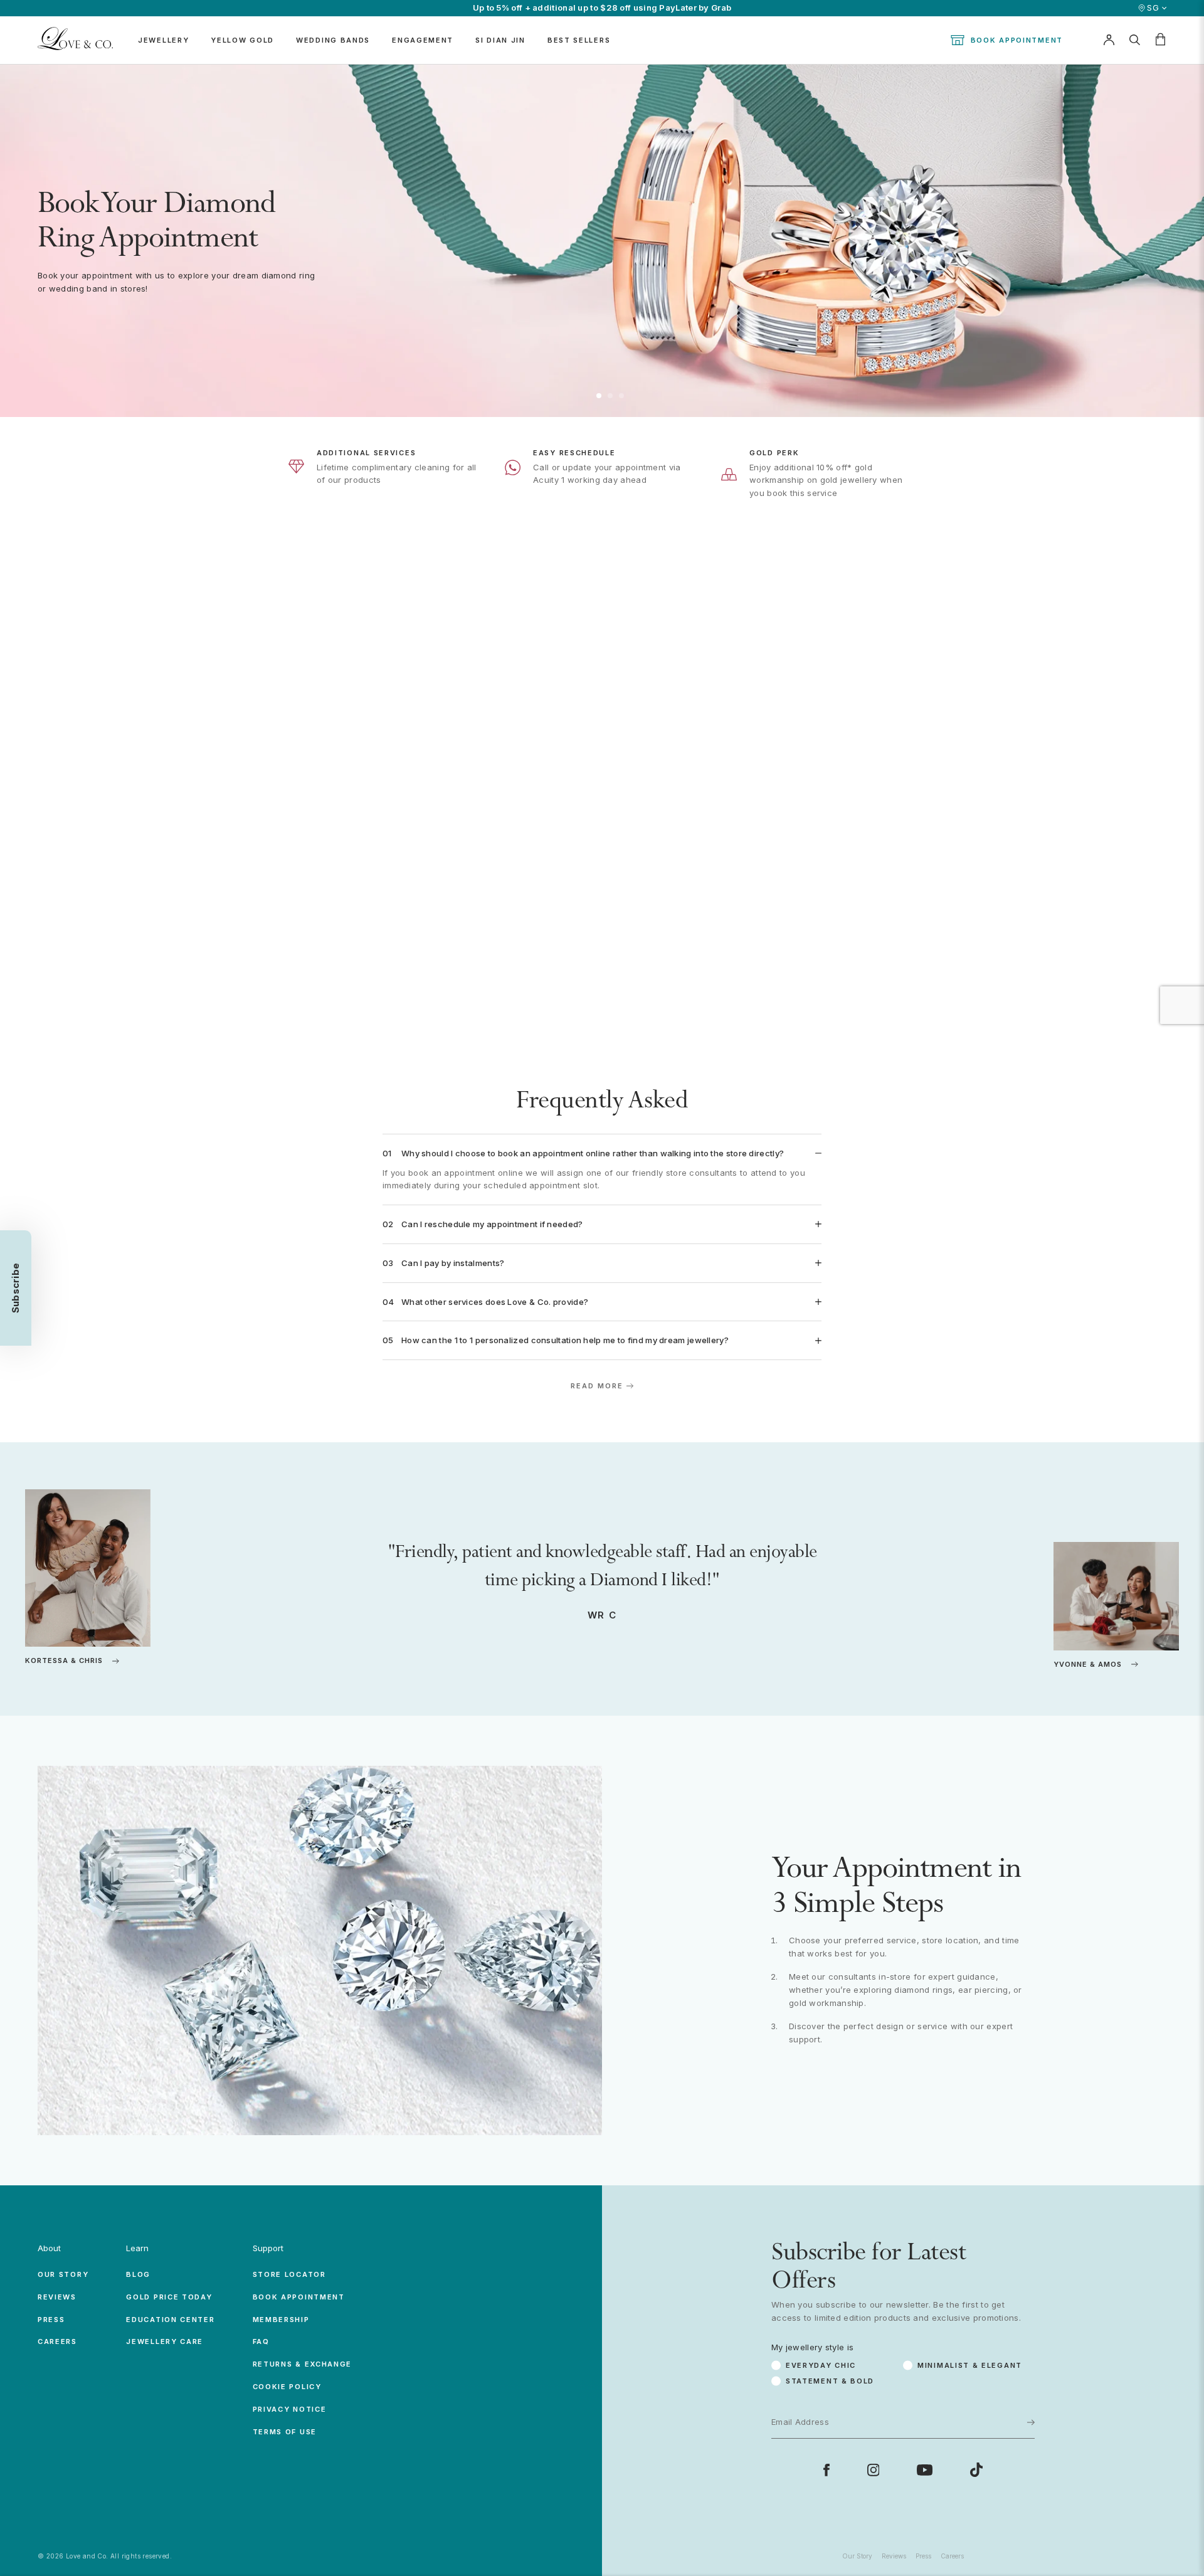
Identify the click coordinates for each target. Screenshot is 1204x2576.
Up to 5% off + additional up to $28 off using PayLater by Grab (602, 8)
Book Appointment (1017, 40)
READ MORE (597, 1386)
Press (51, 2320)
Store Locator (289, 2274)
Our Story (63, 2274)
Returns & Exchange (303, 2364)
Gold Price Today (169, 2297)
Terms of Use (285, 2432)
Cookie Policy (287, 2387)
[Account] (1109, 40)
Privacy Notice (290, 2409)
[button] (599, 396)
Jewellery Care (165, 2341)
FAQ (261, 2341)
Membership (281, 2320)
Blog (138, 2274)
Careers (57, 2341)
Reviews (57, 2297)
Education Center (170, 2320)
